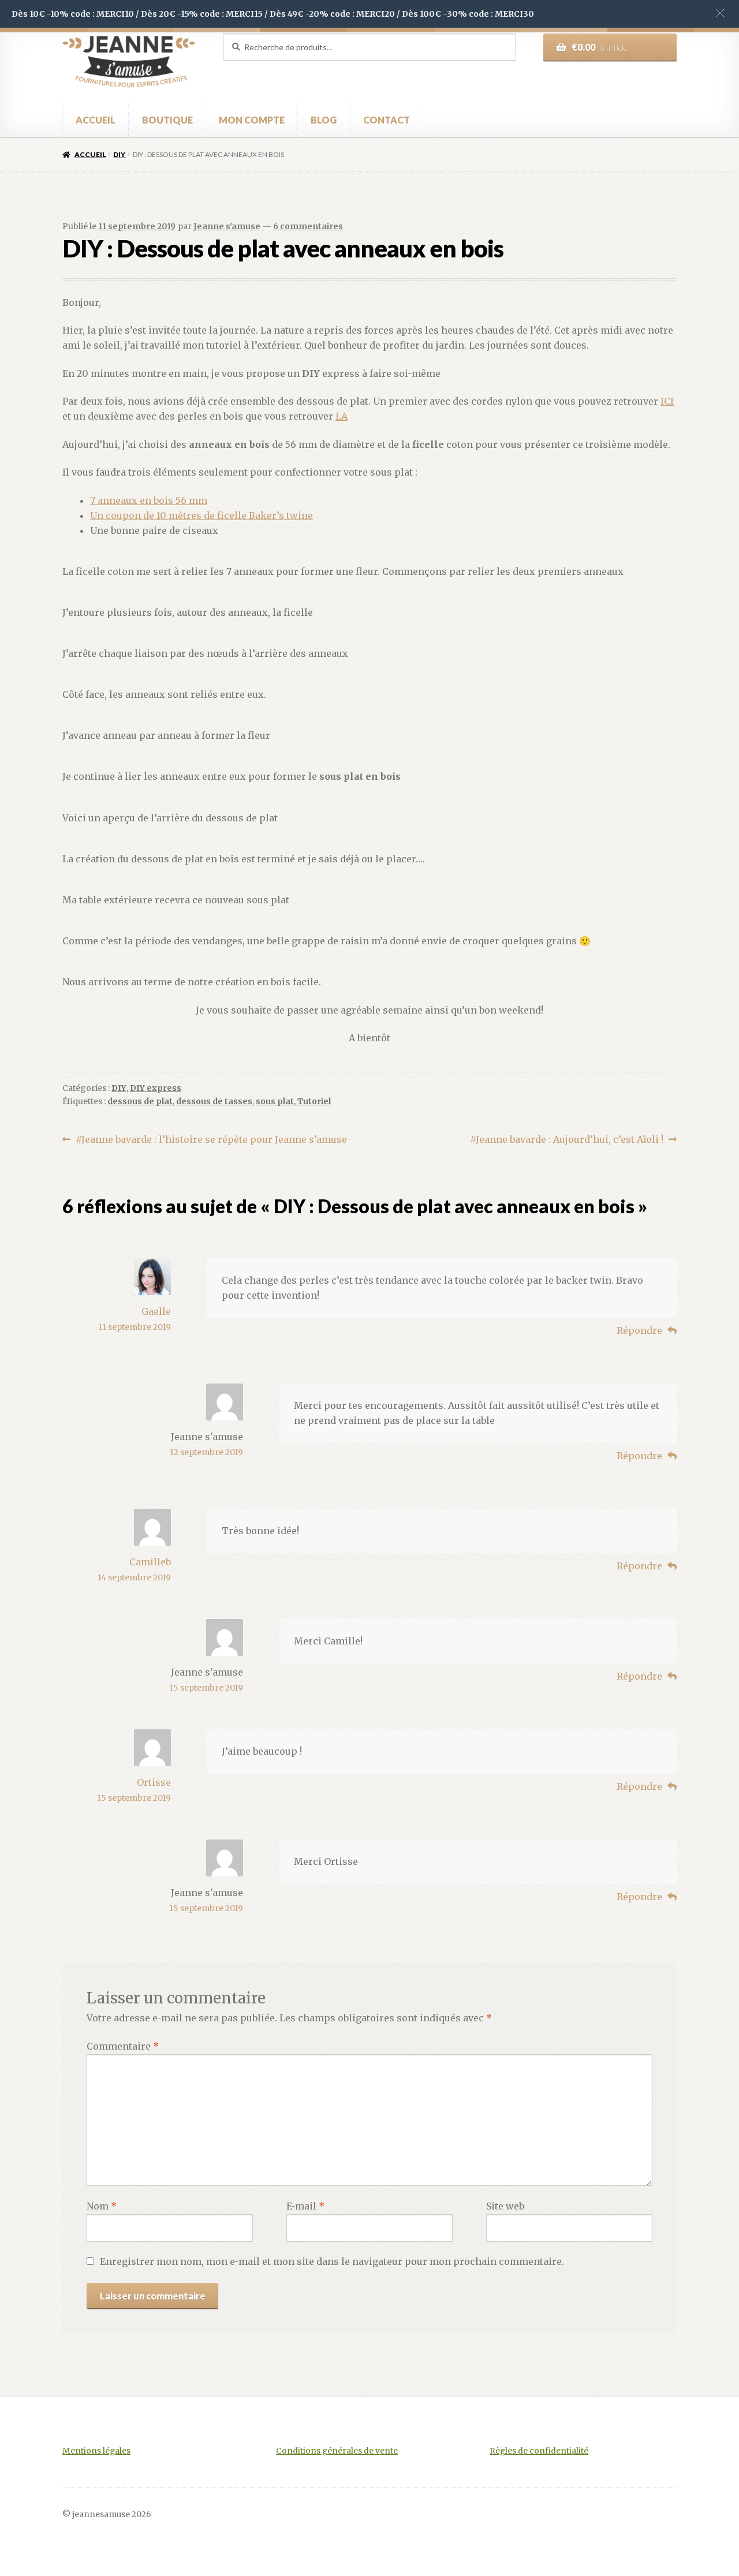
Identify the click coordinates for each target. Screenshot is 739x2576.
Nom (102, 2206)
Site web (505, 2206)
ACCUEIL (96, 120)
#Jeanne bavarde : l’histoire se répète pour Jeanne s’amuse (211, 1140)
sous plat (275, 1101)
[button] (720, 13)
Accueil (90, 154)
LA (341, 416)
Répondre (639, 1330)
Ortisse (154, 1782)
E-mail (305, 2206)
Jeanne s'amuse (227, 226)
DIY (119, 154)
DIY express (156, 1088)
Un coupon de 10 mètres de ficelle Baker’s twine (201, 515)
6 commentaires (308, 226)
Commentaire (123, 2046)
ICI (667, 401)
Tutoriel (314, 1101)
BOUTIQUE (167, 120)
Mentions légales (96, 2451)
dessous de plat (140, 1101)
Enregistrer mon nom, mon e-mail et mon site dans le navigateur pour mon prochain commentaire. (332, 2261)
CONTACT (387, 120)
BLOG (324, 120)
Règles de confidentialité (539, 2451)
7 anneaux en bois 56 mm (149, 500)
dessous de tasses (214, 1101)
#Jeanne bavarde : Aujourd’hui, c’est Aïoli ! (567, 1140)
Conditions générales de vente (337, 2451)
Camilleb (150, 1562)
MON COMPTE (252, 120)
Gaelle (156, 1311)
